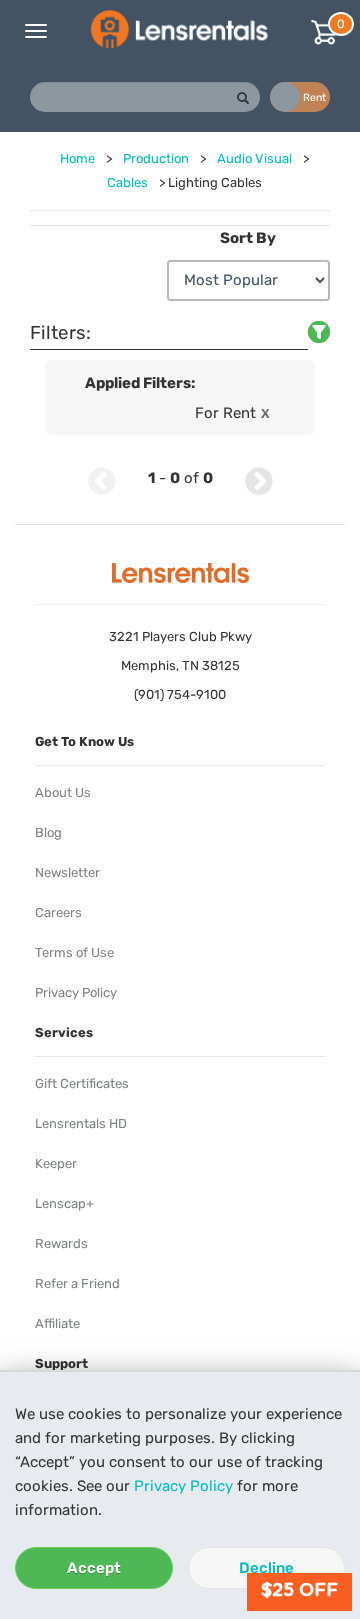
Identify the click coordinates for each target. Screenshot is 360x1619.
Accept (94, 1568)
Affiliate (57, 1323)
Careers (58, 912)
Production (156, 158)
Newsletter (67, 872)
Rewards (61, 1243)
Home (77, 158)
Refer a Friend (77, 1283)
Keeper (56, 1163)
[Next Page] (259, 478)
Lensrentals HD (81, 1123)
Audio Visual (254, 158)
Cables (127, 182)
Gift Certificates (82, 1083)
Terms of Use (74, 952)
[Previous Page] (102, 478)
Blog (48, 832)
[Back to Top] (65, 480)
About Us (63, 792)
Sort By (248, 238)
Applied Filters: (140, 383)
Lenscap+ (64, 1203)
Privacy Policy (183, 1486)
